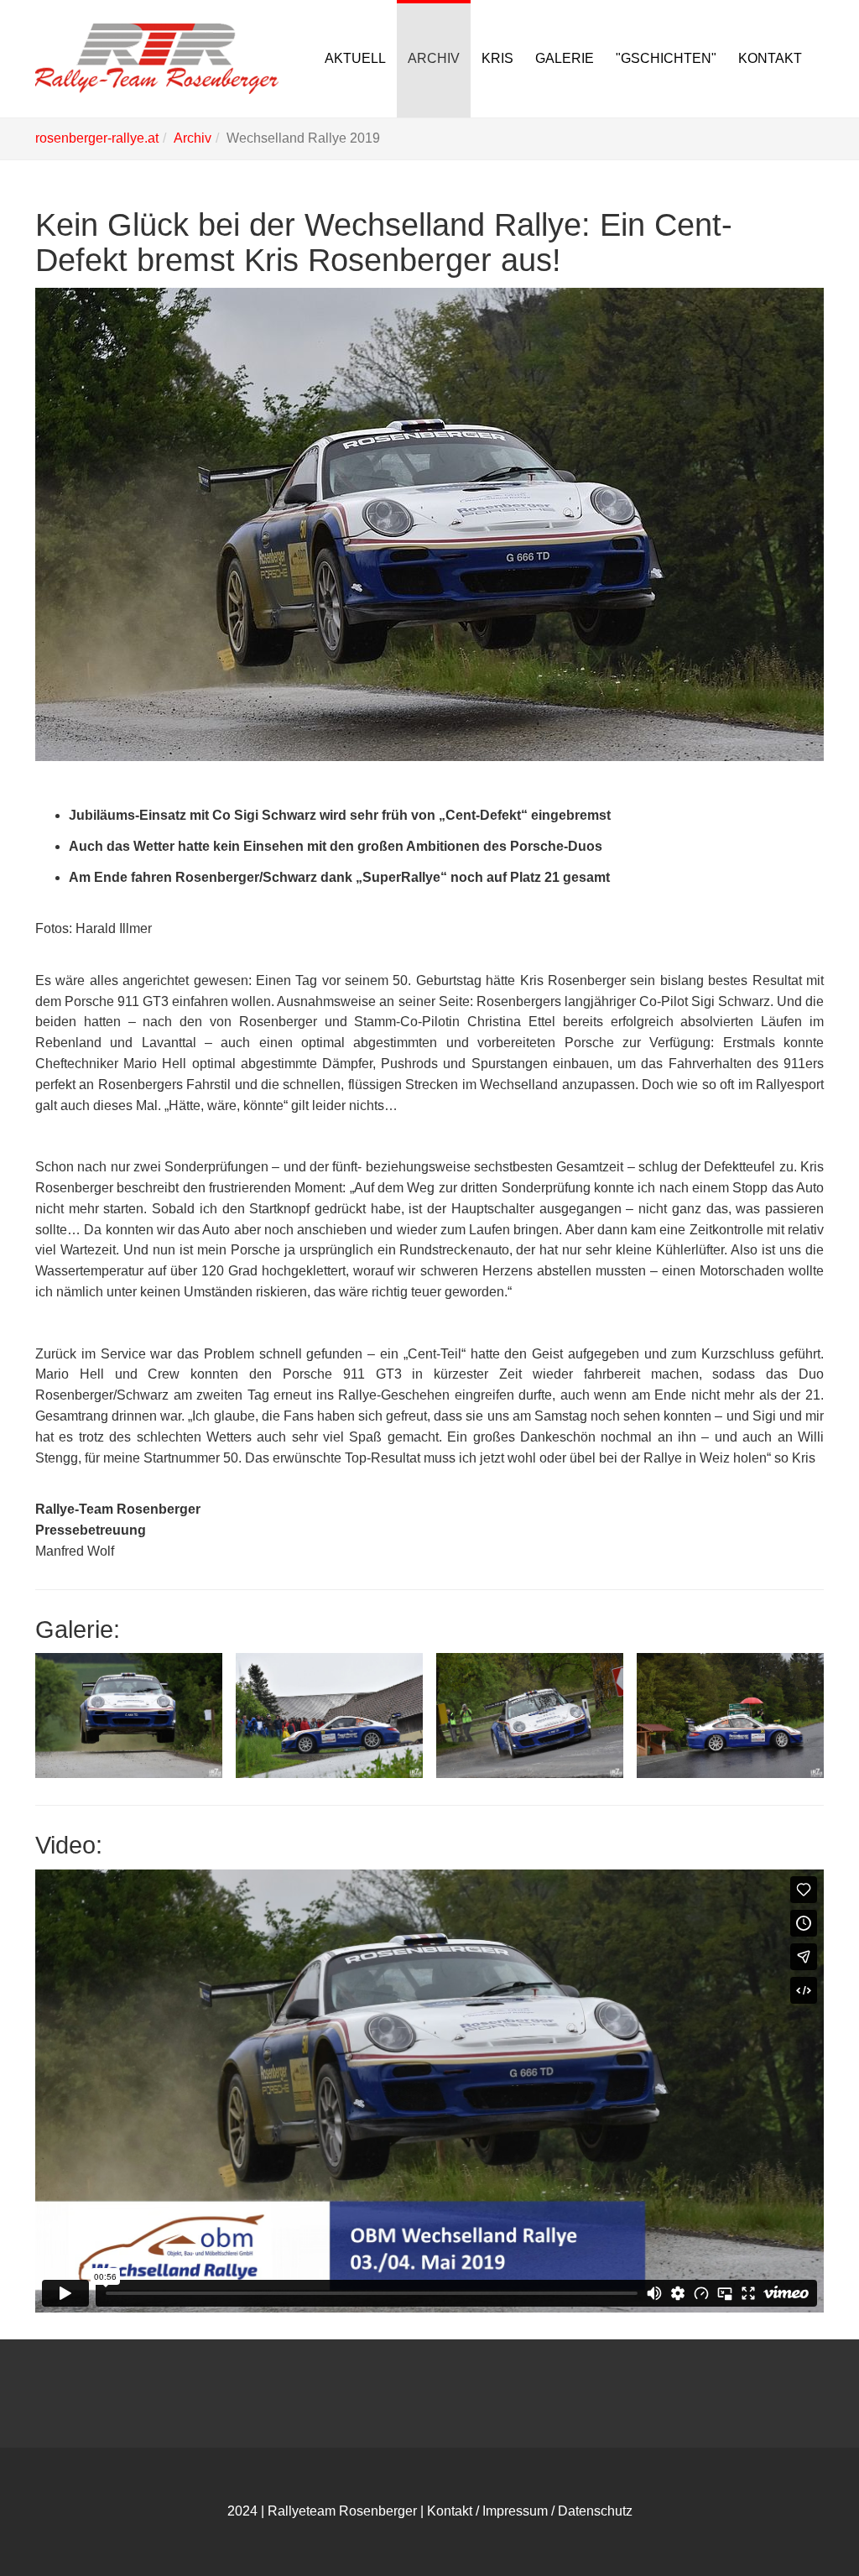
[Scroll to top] (805, 2522)
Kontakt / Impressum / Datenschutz (530, 2511)
